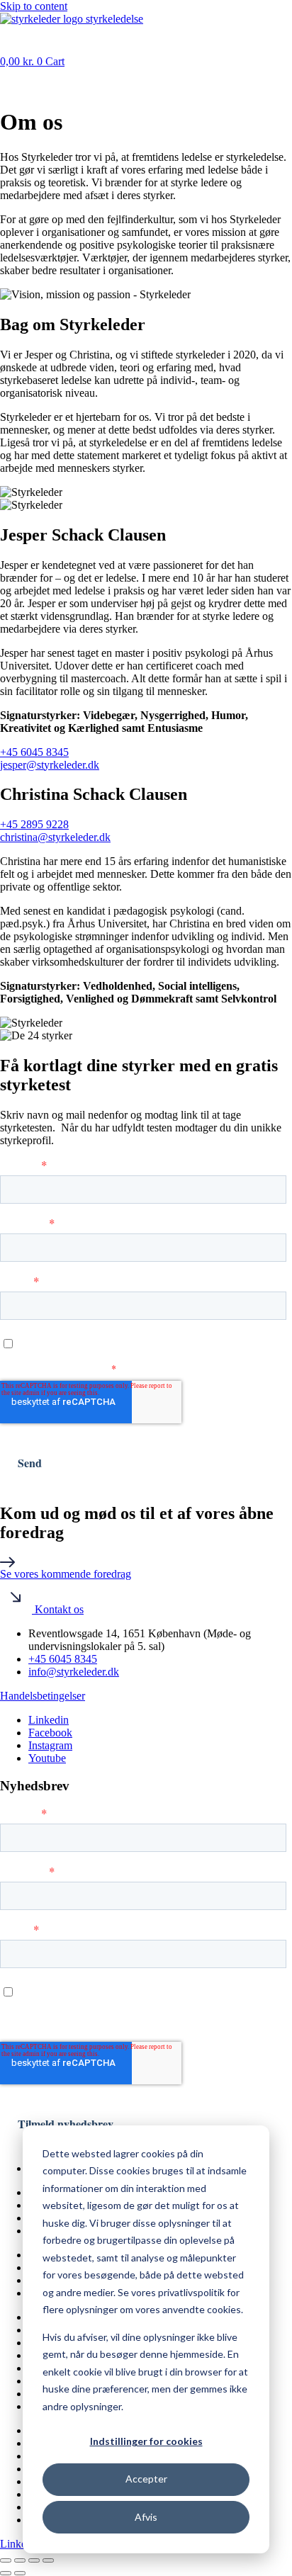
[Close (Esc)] (48, 2560)
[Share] (34, 2560)
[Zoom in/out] (6, 2560)
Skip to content (34, 6)
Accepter (146, 2479)
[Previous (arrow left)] (6, 2573)
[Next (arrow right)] (20, 2573)
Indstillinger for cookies (146, 2441)
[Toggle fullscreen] (20, 2560)
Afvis (146, 2517)
